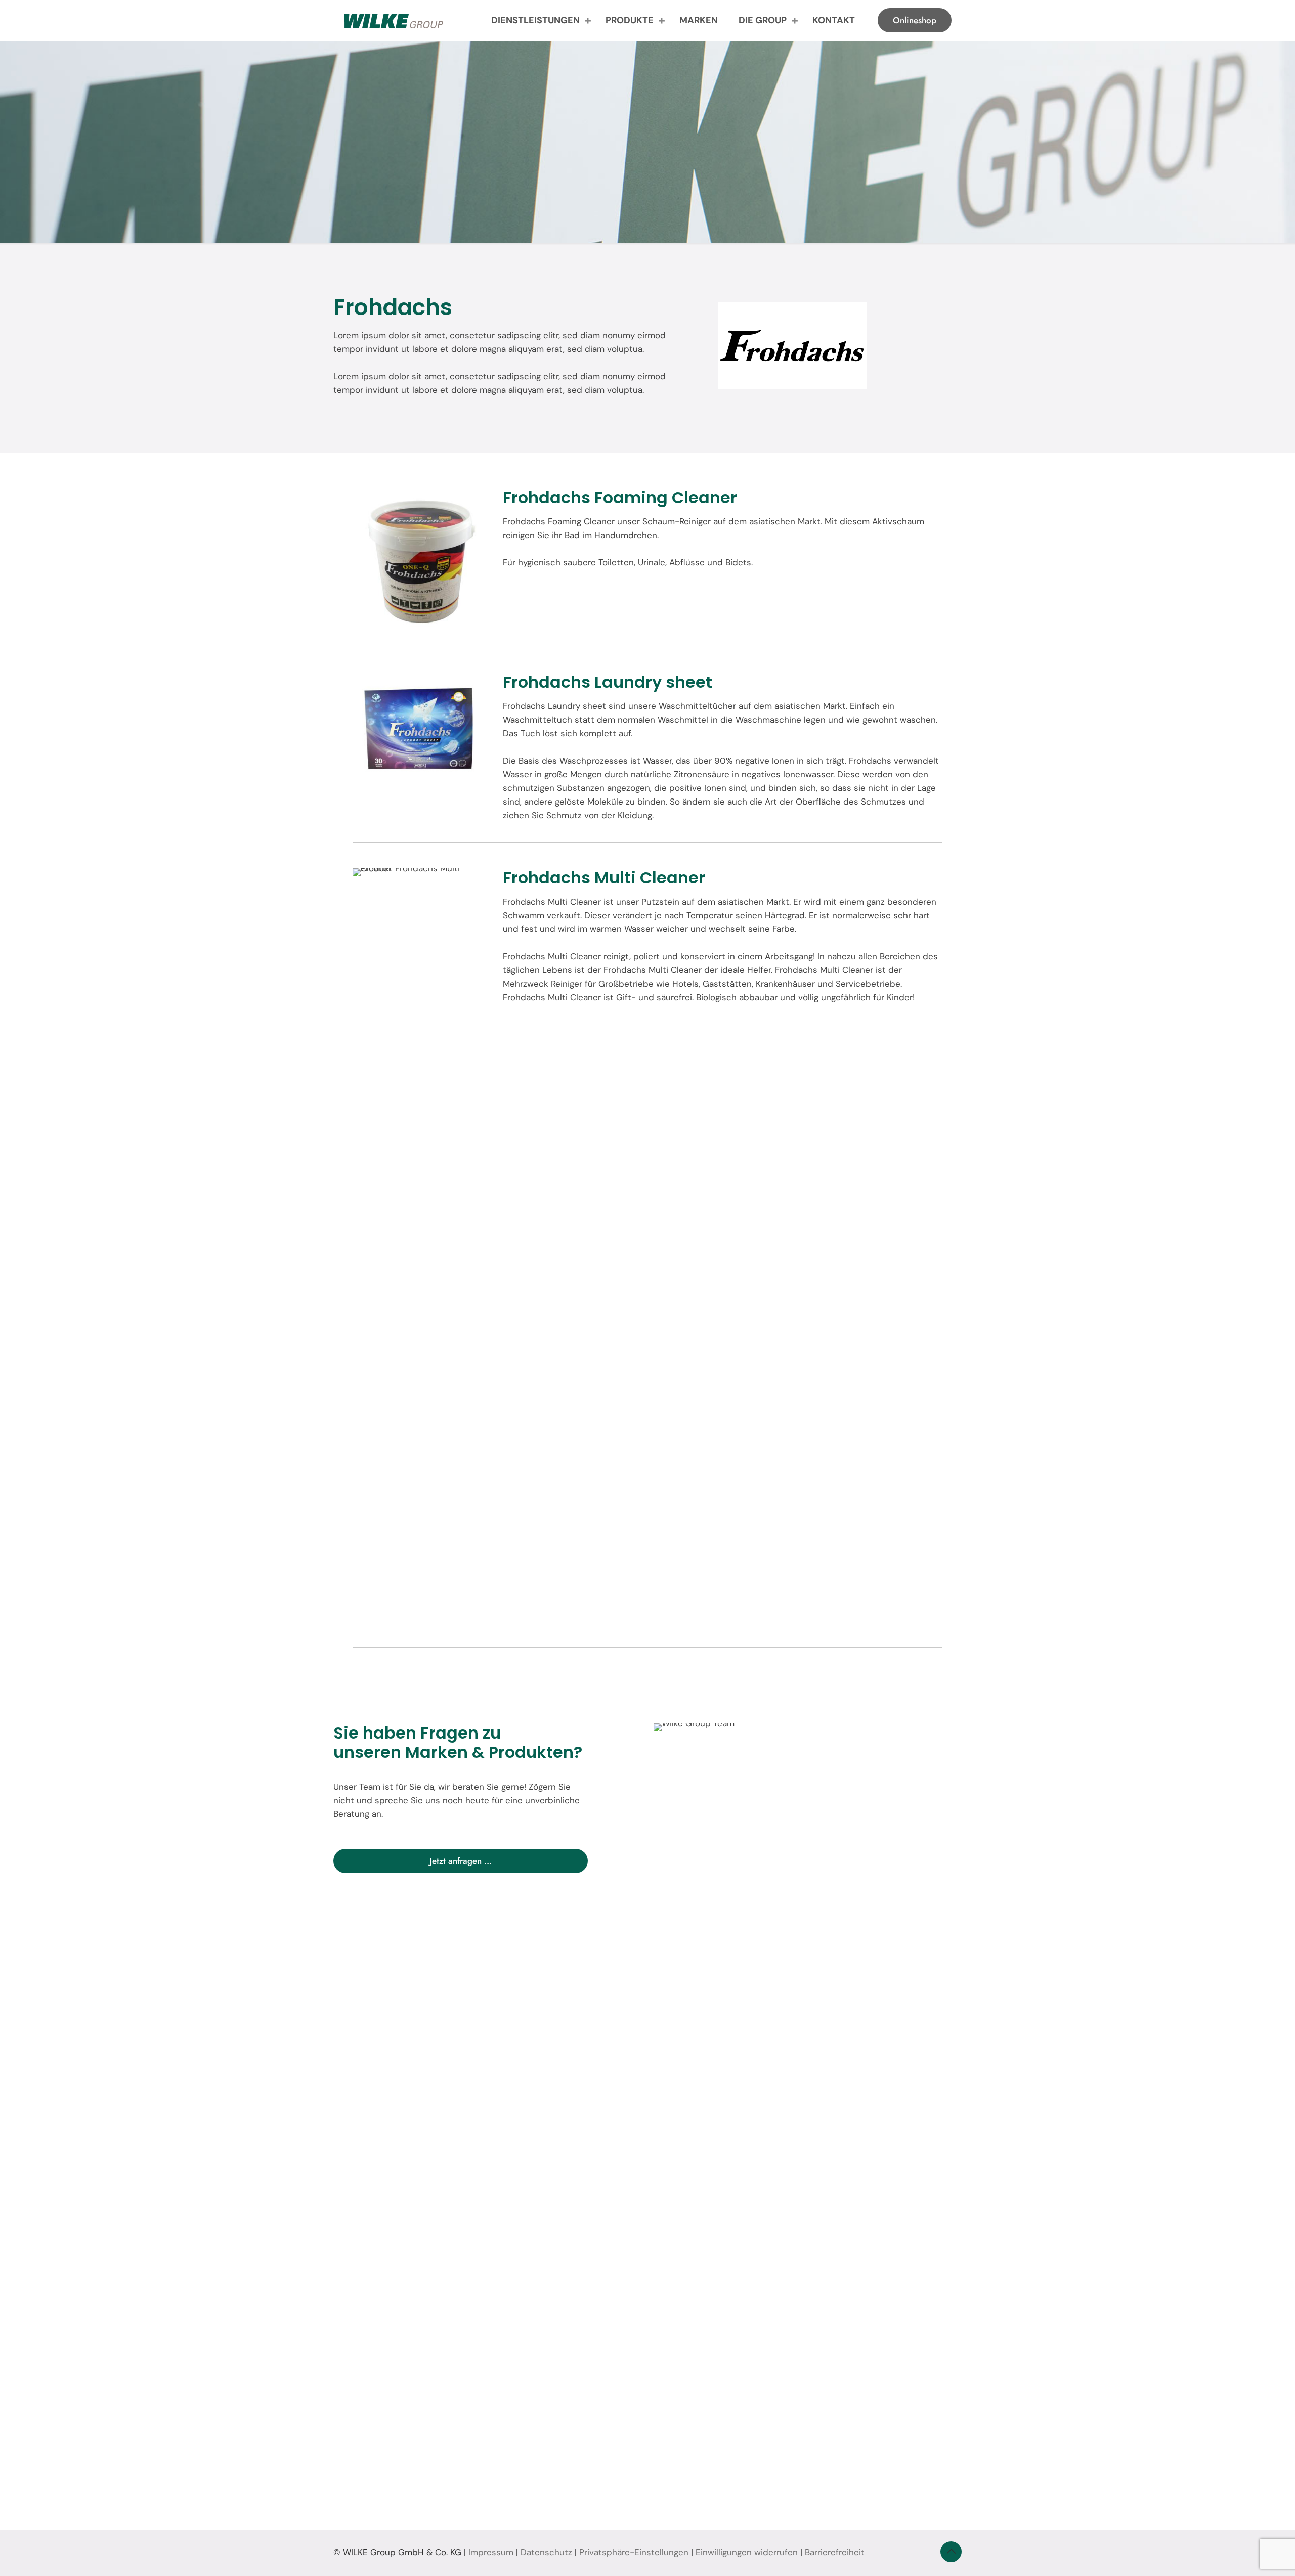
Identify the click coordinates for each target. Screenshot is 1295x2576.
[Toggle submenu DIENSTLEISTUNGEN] (588, 20)
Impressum (491, 2552)
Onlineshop (915, 20)
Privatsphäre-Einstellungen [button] (634, 2552)
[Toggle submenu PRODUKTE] (662, 20)
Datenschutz (546, 2552)
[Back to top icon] (951, 2552)
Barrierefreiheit (835, 2552)
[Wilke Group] (394, 20)
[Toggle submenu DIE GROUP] (795, 20)
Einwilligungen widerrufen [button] (747, 2552)
